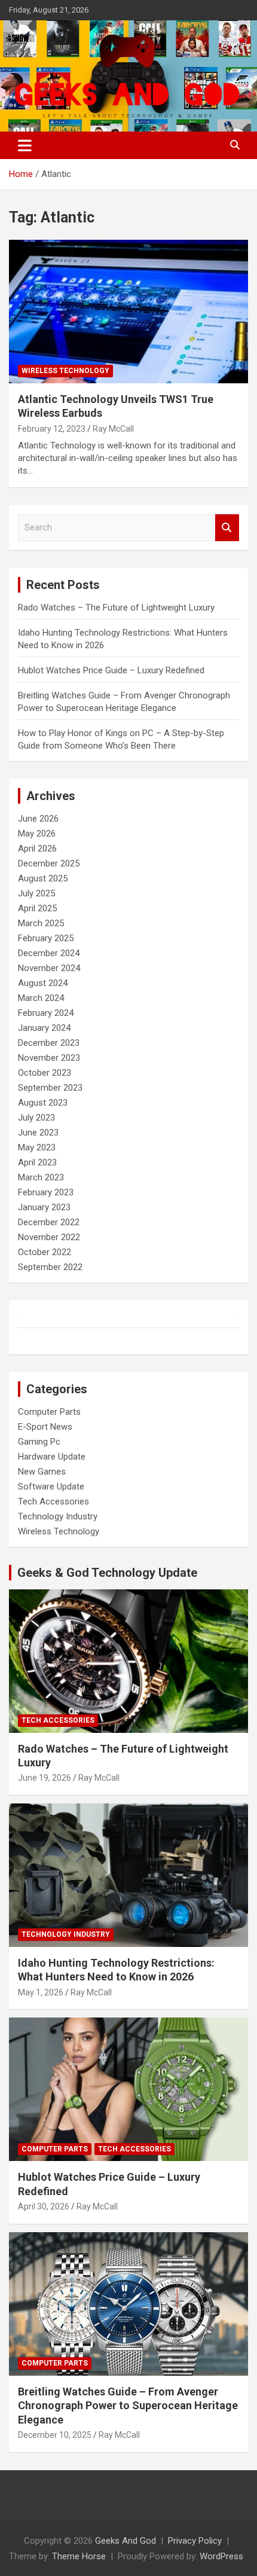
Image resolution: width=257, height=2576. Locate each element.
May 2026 (37, 834)
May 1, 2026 (41, 1992)
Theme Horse (79, 2556)
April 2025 (37, 908)
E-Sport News (45, 1427)
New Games (42, 1472)
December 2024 (49, 953)
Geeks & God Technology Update (107, 1573)
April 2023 (37, 1162)
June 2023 (38, 1133)
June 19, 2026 (45, 1778)
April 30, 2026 (44, 2206)
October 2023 (45, 1073)
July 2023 (36, 1118)
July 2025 (36, 893)
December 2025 (49, 863)
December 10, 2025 (55, 2435)
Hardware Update (52, 1457)
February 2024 (46, 1013)
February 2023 (46, 1192)
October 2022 (45, 1252)
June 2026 (38, 819)
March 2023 (41, 1177)
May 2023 (37, 1147)
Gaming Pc (39, 1442)
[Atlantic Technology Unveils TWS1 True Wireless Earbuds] (128, 311)
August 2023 (43, 1103)
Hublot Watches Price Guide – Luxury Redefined (112, 670)
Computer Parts (49, 1412)
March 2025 (41, 923)
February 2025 (46, 938)
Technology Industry (58, 1516)
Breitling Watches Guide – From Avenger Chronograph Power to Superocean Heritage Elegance (128, 2406)
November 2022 (49, 1237)
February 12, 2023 (52, 429)
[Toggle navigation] (25, 145)
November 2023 (49, 1058)
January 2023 (44, 1207)
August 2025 (43, 878)
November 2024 (49, 968)
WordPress (221, 2556)
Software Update (51, 1487)
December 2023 (49, 1043)
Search (227, 528)
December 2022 (49, 1222)
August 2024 (43, 983)
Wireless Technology (65, 371)
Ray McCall (113, 429)
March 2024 (41, 998)
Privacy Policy (195, 2541)
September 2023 (50, 1088)
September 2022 (50, 1267)
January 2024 (44, 1028)
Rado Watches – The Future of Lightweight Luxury (116, 608)
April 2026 (37, 849)
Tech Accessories (53, 1501)
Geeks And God (126, 2541)
